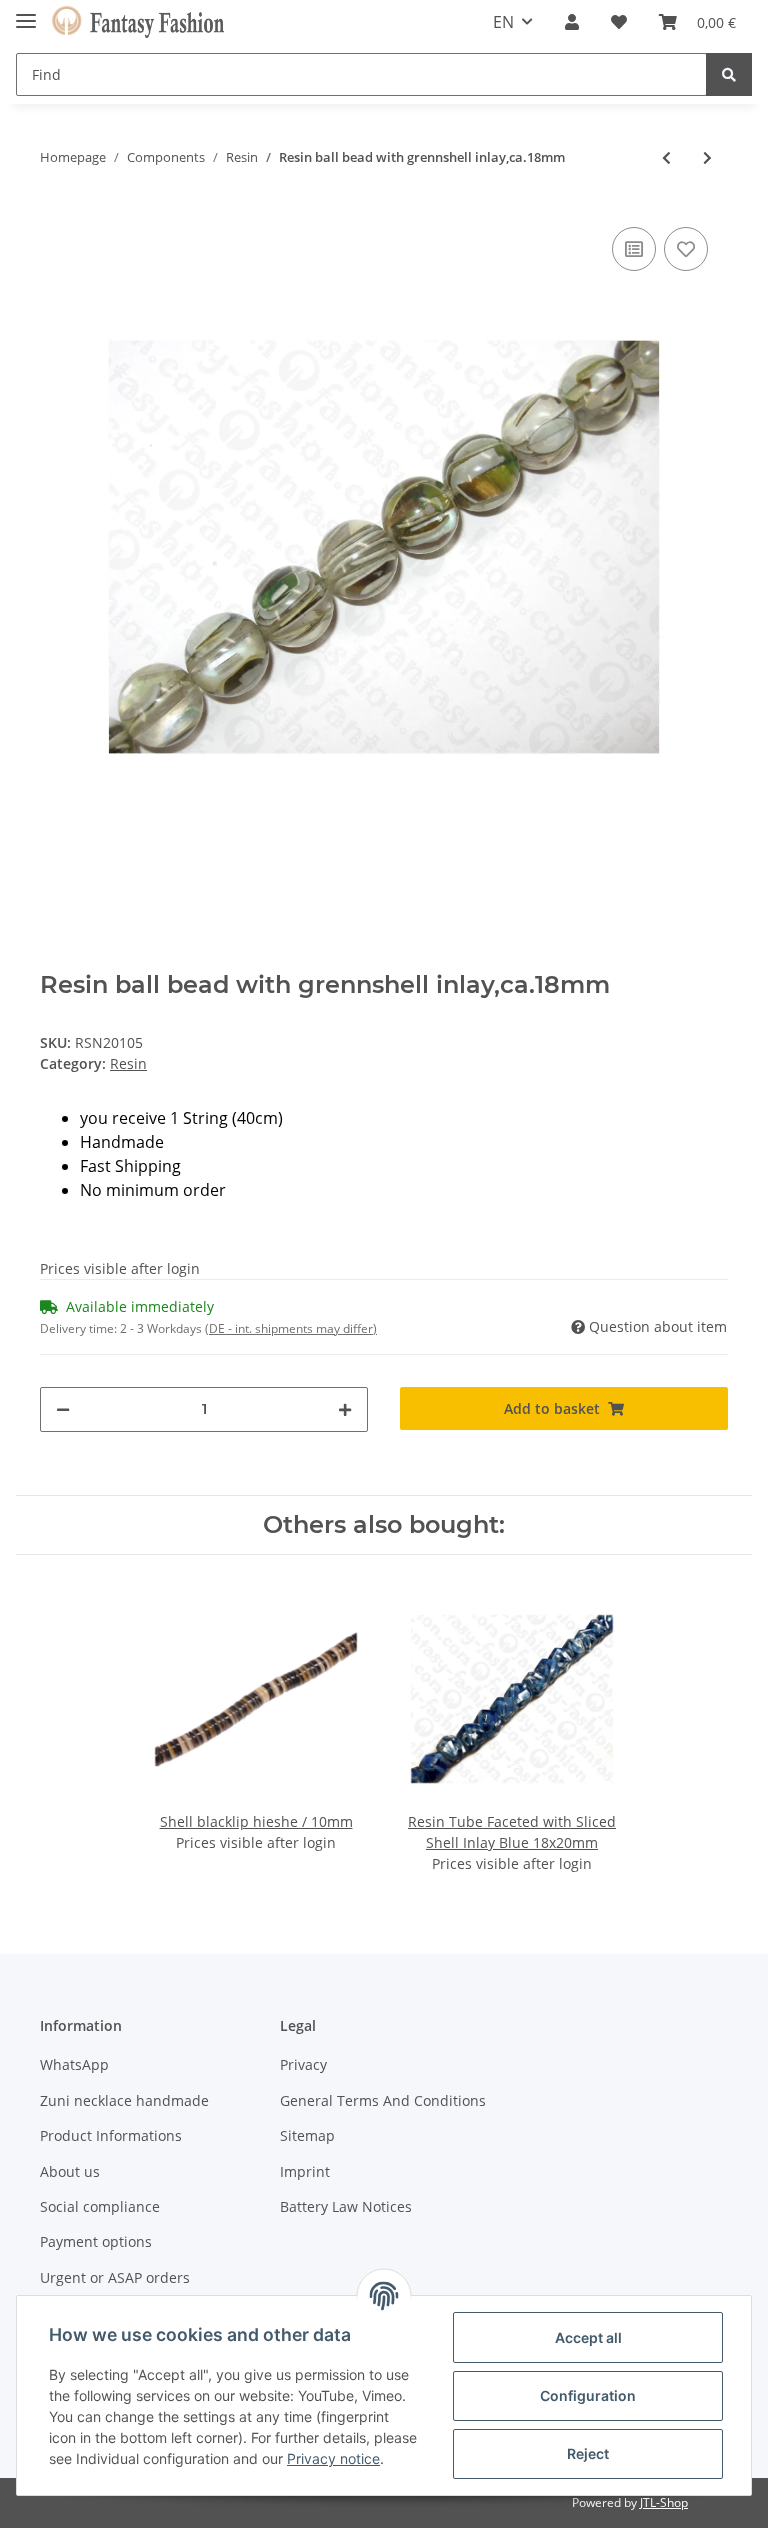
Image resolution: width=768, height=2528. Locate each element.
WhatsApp (74, 2064)
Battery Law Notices (346, 2206)
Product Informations (111, 2135)
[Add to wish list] (686, 249)
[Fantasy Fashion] (138, 22)
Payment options (96, 2241)
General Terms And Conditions (383, 2100)
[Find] (729, 74)
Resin (128, 1063)
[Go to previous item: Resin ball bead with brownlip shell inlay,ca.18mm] (666, 157)
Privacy (303, 2064)
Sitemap (307, 2135)
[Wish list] (619, 22)
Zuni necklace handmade (124, 2100)
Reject (588, 2453)
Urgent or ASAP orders (115, 2277)
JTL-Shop (664, 2502)
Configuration (588, 2395)
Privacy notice (333, 2458)
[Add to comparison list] (634, 249)
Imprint (305, 2171)
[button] (572, 22)
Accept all (588, 2337)
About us (70, 2171)
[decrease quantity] (63, 1409)
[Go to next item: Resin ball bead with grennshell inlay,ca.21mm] (707, 157)
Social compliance (100, 2206)
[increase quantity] (345, 1409)
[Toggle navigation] (26, 12)
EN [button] (503, 22)
